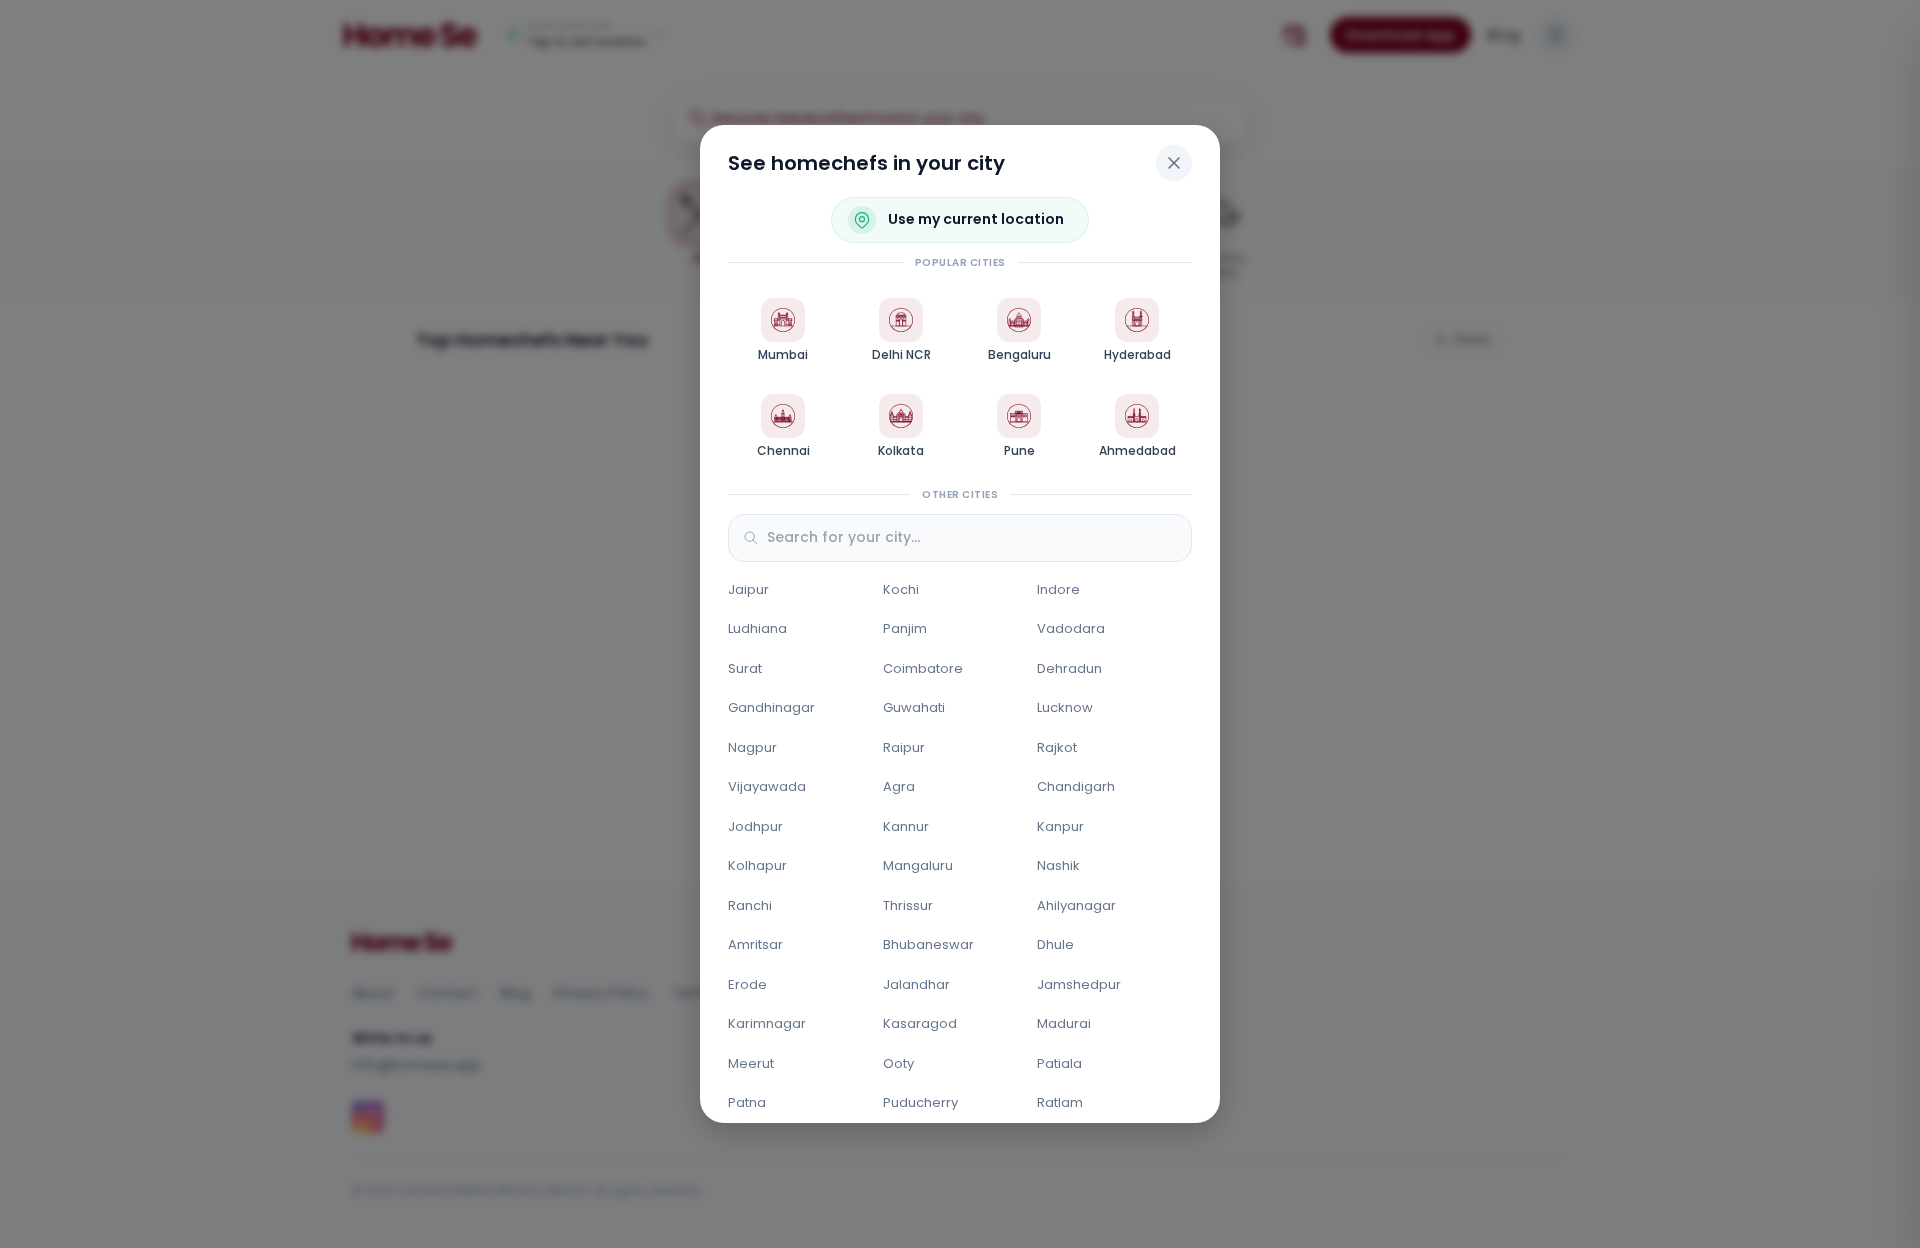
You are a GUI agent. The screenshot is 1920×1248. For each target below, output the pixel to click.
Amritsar (755, 944)
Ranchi (750, 905)
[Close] (1174, 163)
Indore (1058, 589)
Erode (747, 984)
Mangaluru (918, 865)
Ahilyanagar (1076, 905)
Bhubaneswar (928, 944)
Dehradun (1069, 668)
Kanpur (1060, 826)
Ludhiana (757, 628)
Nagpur (752, 747)
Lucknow (1065, 707)
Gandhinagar (771, 707)
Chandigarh (1076, 786)
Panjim (905, 628)
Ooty (898, 1063)
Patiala (1059, 1063)
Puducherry (920, 1102)
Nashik (1058, 865)
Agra (899, 786)
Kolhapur (757, 865)
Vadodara (1071, 628)
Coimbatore (923, 668)
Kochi (901, 589)
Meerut (751, 1063)
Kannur (906, 826)
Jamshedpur (1079, 984)
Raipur (904, 747)
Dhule (1055, 944)
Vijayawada (767, 786)
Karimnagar (767, 1023)
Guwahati (914, 707)
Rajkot (1057, 747)
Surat (745, 668)
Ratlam (1060, 1102)
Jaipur (748, 589)
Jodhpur (755, 826)
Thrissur (908, 905)
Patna (747, 1102)
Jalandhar (916, 984)
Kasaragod (920, 1023)
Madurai (1064, 1023)
